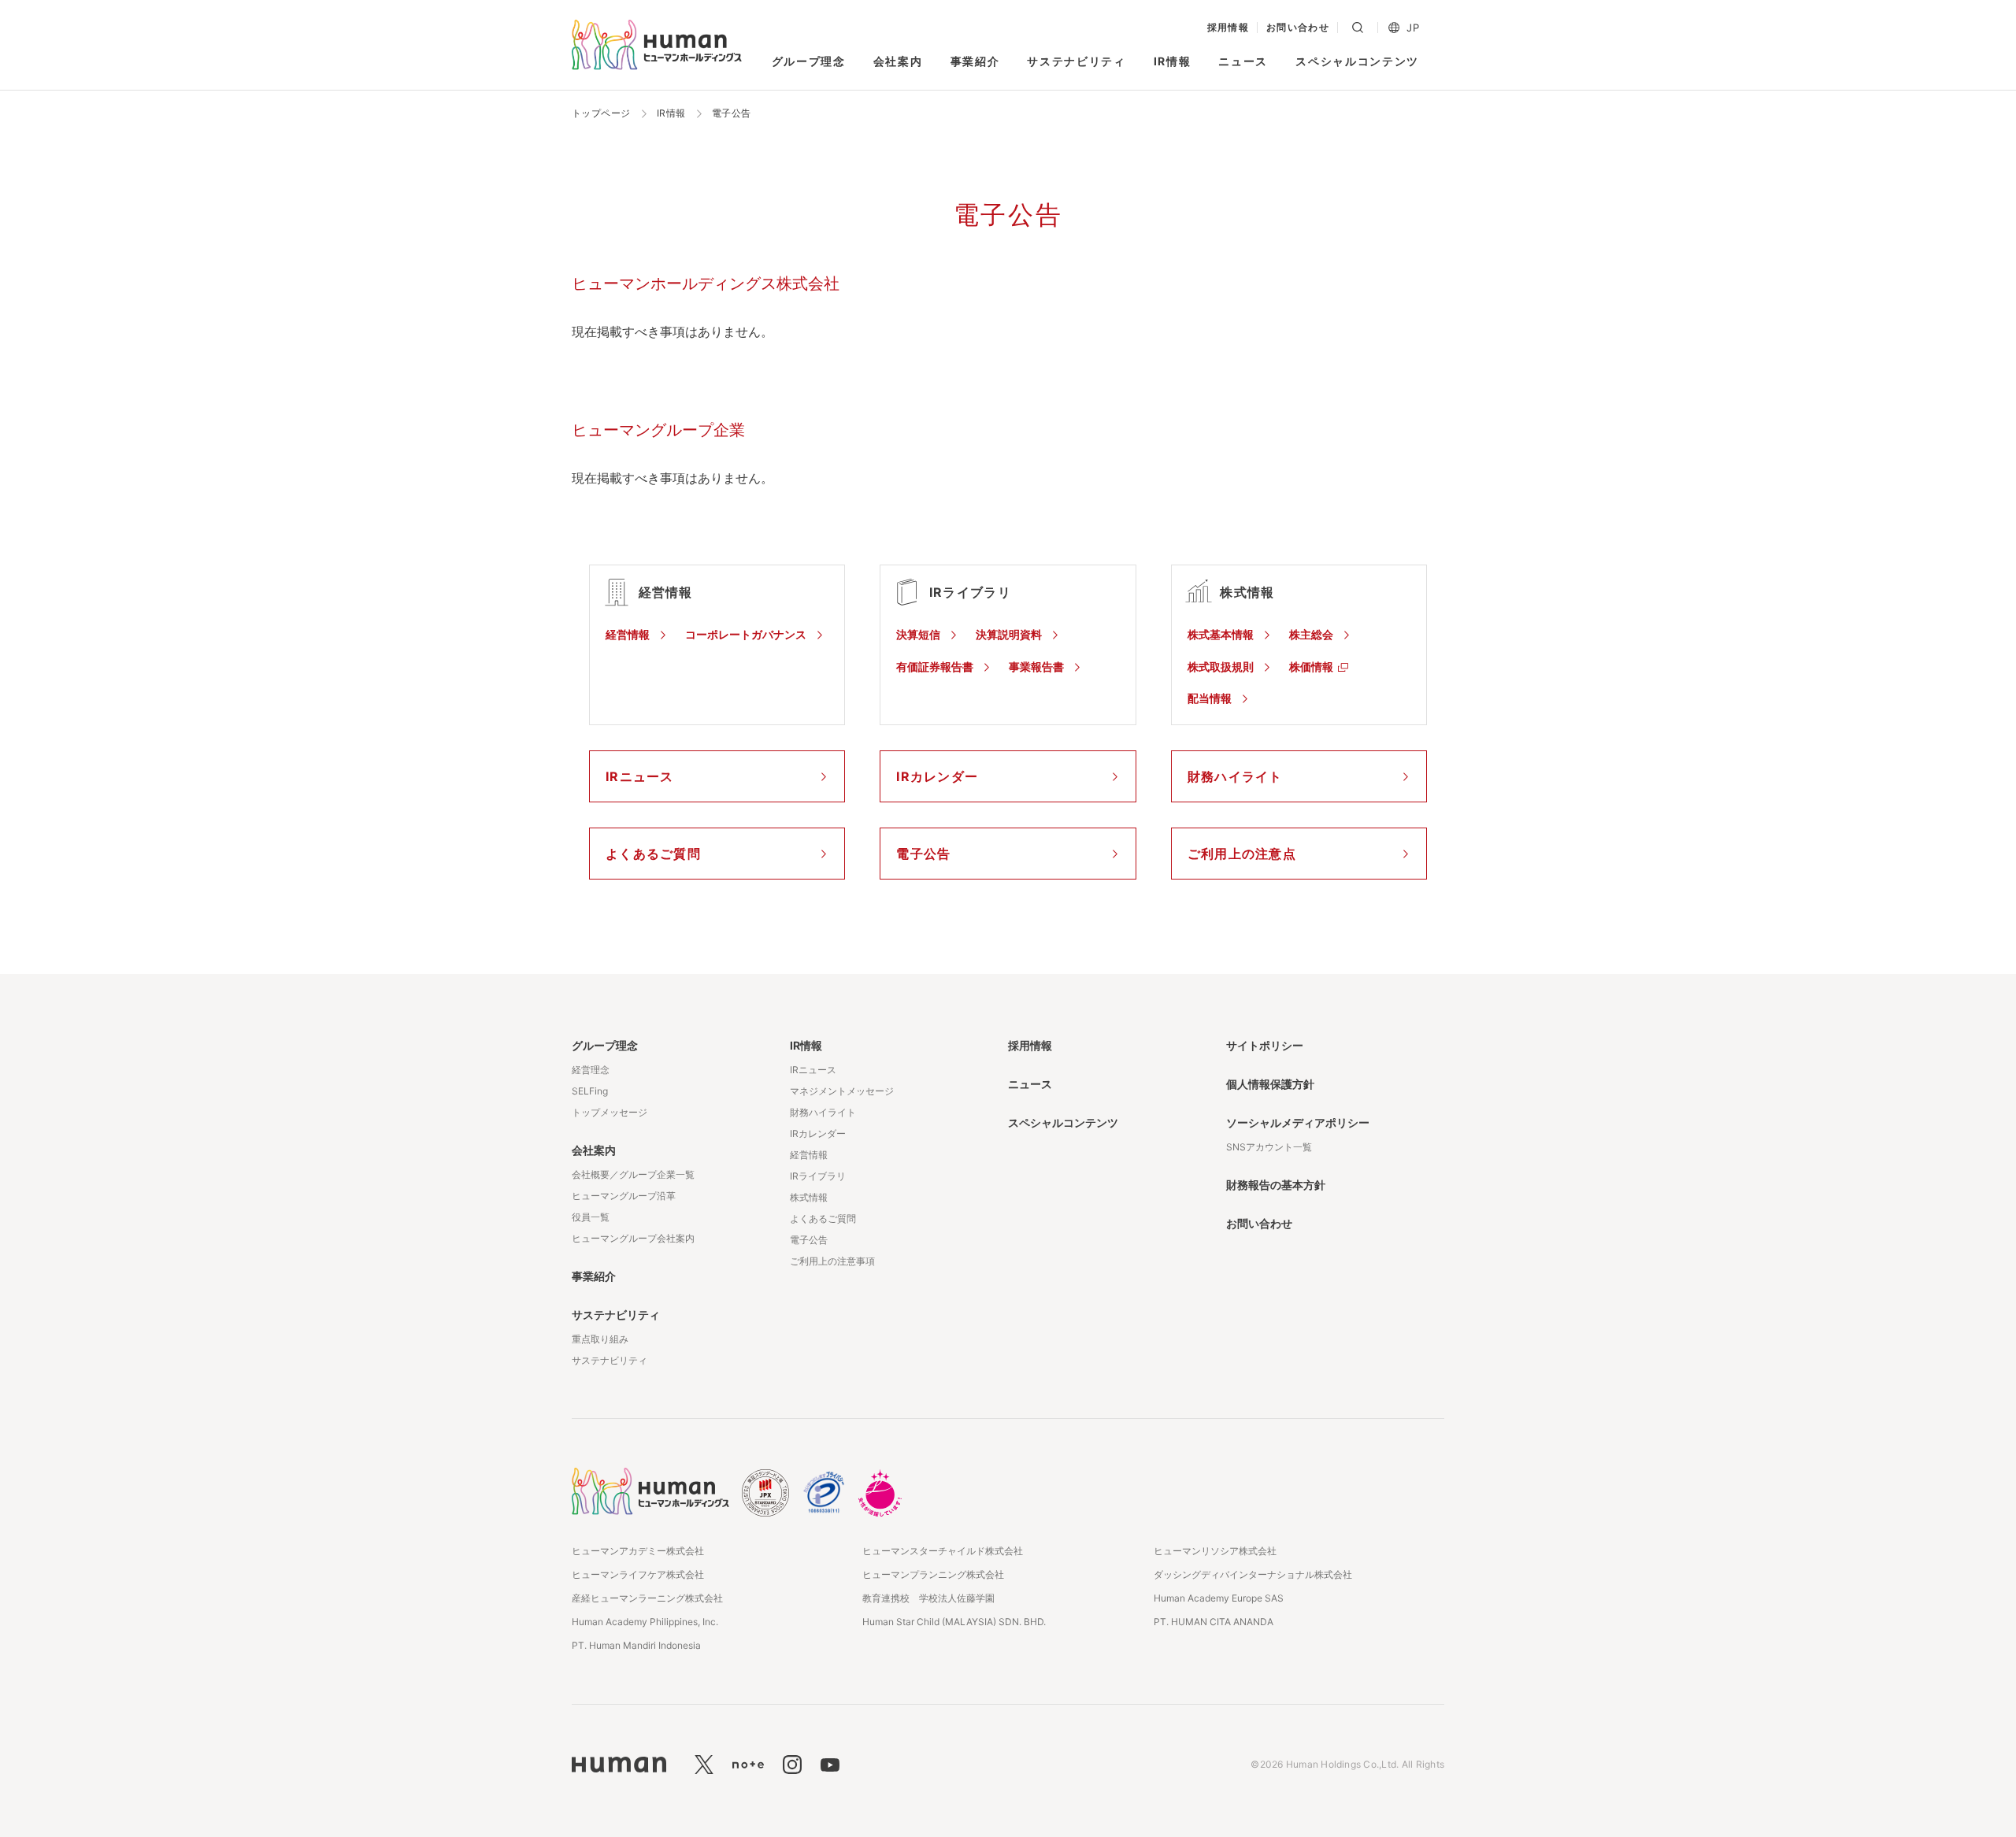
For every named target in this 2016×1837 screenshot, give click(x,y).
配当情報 (1210, 698)
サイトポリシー (1265, 1045)
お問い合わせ (1298, 28)
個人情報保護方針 (1270, 1084)
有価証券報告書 (935, 667)
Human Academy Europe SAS (1219, 1598)
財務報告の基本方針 (1276, 1185)
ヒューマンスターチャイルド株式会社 (943, 1551)
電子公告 (809, 1240)
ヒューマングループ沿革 (624, 1196)
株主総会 (1311, 634)
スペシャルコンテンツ (1357, 61)
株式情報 (809, 1197)
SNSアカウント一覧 (1269, 1147)
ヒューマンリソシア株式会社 (1215, 1551)
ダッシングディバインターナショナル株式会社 (1253, 1574)
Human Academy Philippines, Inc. (645, 1622)
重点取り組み (600, 1339)
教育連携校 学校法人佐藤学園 (928, 1598)
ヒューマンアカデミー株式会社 (638, 1551)
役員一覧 (591, 1217)
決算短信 (918, 634)
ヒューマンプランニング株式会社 (933, 1574)
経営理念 (591, 1070)
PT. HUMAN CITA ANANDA (1214, 1622)
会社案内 (898, 61)
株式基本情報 (1221, 634)
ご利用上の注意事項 (832, 1261)
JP (1413, 28)
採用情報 (1228, 28)
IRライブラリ (818, 1176)
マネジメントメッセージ (842, 1091)
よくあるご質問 (823, 1218)
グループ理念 (809, 61)
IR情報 (1173, 61)
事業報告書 (1036, 667)
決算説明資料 (1009, 634)
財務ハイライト (823, 1112)
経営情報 (628, 634)
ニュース (1243, 61)
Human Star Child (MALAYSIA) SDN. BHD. (954, 1622)
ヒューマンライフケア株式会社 (638, 1574)
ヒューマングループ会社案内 (633, 1238)
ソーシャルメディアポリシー (1298, 1122)
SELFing (590, 1091)
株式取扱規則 (1221, 667)
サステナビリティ (1076, 61)
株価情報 (1311, 667)
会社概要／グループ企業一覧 (633, 1174)
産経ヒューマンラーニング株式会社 (647, 1598)
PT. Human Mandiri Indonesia (636, 1645)
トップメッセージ (610, 1112)
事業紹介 (975, 61)
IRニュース (813, 1070)
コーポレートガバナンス (746, 634)
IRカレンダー (818, 1133)
